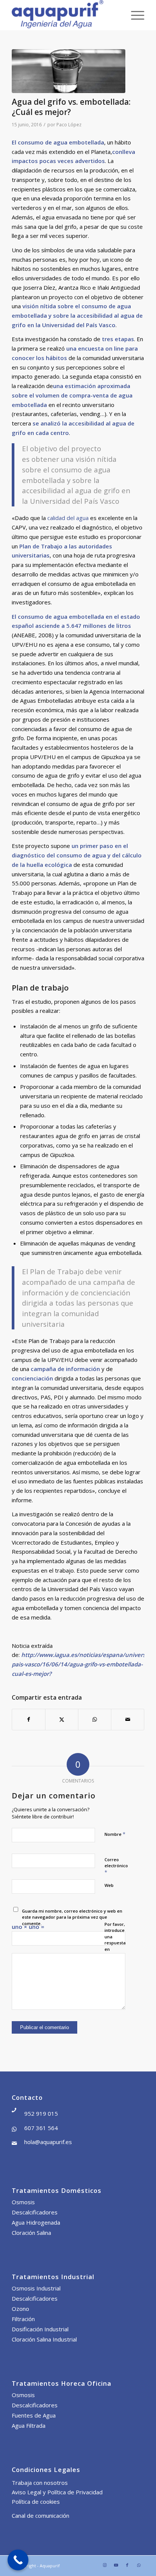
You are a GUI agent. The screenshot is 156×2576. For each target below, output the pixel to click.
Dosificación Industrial (40, 2329)
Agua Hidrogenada (36, 2222)
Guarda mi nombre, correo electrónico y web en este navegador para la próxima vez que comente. (72, 1917)
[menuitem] (134, 15)
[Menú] (134, 15)
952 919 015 (41, 2113)
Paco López (69, 125)
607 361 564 (41, 2128)
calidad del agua (68, 518)
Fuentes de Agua (34, 2415)
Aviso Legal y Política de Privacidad (57, 2492)
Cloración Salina (31, 2233)
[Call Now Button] (18, 2560)
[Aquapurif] (65, 15)
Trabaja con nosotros (40, 2483)
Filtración (23, 2319)
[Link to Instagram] (105, 2565)
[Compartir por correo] (128, 1720)
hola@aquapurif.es (48, 2142)
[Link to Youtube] (116, 2565)
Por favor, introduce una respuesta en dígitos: (115, 1940)
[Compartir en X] (62, 1720)
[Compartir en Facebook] (29, 1720)
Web (109, 1885)
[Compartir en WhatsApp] (95, 1720)
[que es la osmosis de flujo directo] (69, 71)
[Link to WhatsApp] (139, 2565)
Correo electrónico (116, 1866)
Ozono (20, 2309)
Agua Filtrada (29, 2425)
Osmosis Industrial (36, 2288)
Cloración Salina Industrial (44, 2339)
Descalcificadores (35, 2212)
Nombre (115, 1834)
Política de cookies (36, 2501)
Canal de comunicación (41, 2515)
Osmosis (23, 2202)
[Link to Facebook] (127, 2565)
